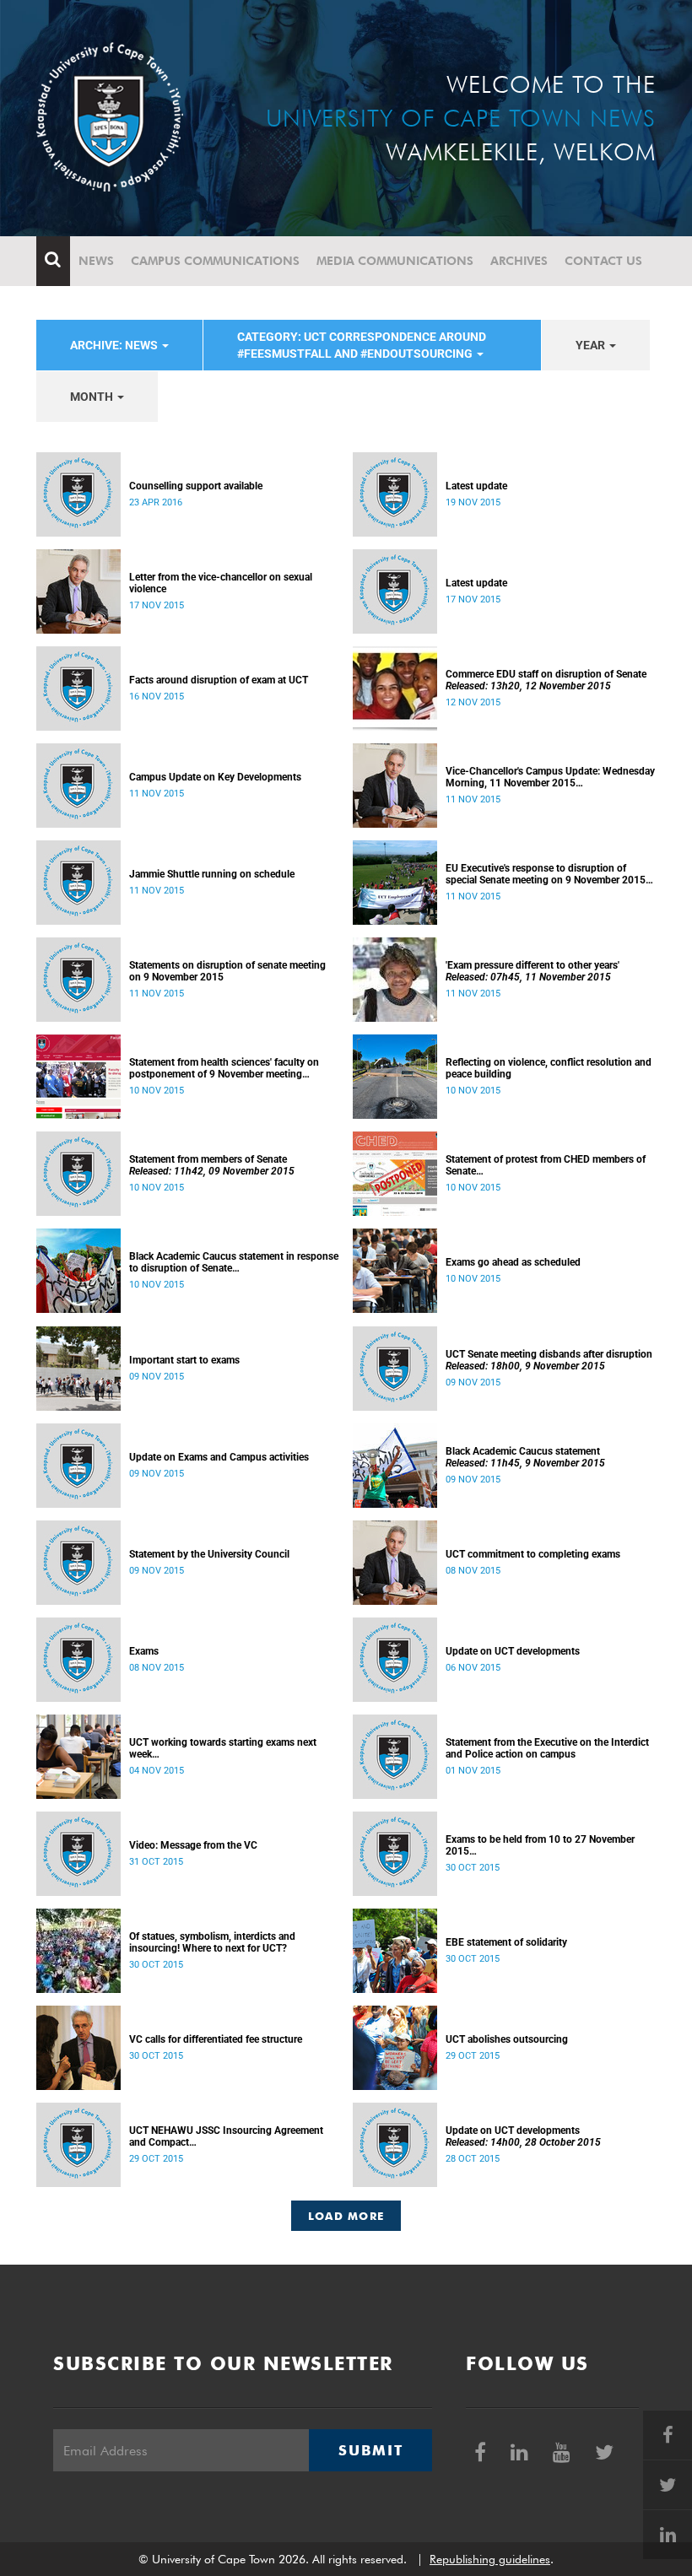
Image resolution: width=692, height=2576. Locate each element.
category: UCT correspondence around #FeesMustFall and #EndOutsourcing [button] (362, 345)
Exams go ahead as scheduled (513, 1262)
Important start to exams (184, 1360)
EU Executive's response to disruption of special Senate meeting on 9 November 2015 (546, 874)
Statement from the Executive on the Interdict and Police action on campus (547, 1748)
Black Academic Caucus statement (525, 1457)
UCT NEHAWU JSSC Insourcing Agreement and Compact (226, 2136)
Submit (370, 2450)
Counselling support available (196, 486)
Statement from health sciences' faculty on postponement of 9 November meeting (224, 1068)
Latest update (476, 486)
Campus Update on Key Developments (215, 777)
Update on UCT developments (513, 1651)
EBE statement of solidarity (506, 1942)
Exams (144, 1651)
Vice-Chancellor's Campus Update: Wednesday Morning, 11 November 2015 (550, 777)
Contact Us (603, 261)
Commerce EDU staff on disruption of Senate (546, 680)
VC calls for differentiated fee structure (216, 2039)
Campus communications (215, 261)
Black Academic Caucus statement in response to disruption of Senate (234, 1262)
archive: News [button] (115, 345)
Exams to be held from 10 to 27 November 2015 (540, 1845)
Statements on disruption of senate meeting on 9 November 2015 (227, 971)
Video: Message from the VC (193, 1845)
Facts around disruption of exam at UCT (219, 680)
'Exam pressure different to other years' (533, 971)
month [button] (93, 397)
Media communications (395, 261)
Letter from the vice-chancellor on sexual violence (221, 583)
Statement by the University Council (209, 1554)
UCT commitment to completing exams (533, 1554)
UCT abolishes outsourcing (507, 2039)
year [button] (592, 345)
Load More (346, 2216)
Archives (519, 261)
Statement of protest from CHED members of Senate (546, 1165)
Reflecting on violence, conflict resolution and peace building (549, 1068)
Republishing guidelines (490, 2559)
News (96, 261)
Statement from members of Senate (212, 1165)
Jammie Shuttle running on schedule (212, 874)
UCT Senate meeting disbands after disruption (549, 1360)
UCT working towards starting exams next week (223, 1748)
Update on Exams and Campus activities (219, 1457)
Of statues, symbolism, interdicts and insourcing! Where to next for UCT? (212, 1942)
